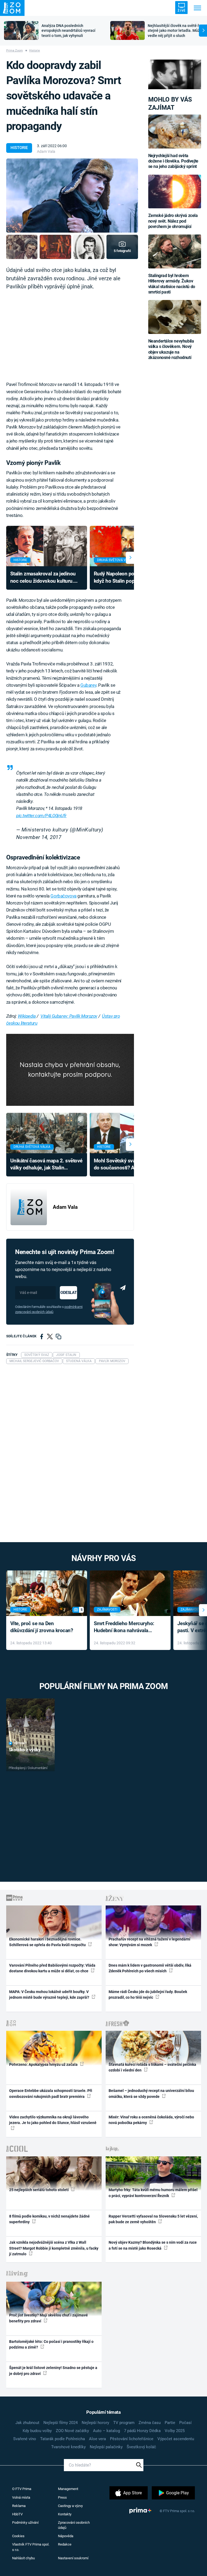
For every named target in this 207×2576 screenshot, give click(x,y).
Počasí (185, 2423)
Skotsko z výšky (25, 1750)
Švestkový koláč (141, 2447)
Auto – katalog (106, 2431)
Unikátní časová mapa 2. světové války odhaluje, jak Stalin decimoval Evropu (46, 1165)
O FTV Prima (22, 2489)
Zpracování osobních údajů (74, 2525)
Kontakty (65, 2514)
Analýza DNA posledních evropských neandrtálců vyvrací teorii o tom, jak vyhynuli (68, 31)
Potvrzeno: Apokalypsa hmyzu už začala (44, 2064)
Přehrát (20, 1743)
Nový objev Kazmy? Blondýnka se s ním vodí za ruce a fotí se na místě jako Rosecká (153, 2245)
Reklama (19, 2506)
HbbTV (17, 2514)
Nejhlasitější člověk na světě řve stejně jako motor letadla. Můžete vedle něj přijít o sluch (177, 31)
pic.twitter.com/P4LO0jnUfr (41, 816)
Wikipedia (27, 1016)
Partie (170, 2423)
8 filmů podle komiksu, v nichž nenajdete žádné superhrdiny (49, 2219)
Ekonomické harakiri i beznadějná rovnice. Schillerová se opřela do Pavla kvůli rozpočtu (48, 1942)
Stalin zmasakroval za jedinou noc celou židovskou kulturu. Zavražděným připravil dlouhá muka (43, 578)
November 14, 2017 (39, 837)
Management (68, 2489)
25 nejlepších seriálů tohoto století (39, 2190)
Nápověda (66, 2536)
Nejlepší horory (95, 2423)
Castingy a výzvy (70, 2506)
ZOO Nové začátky (72, 2431)
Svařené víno (25, 2439)
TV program (124, 2423)
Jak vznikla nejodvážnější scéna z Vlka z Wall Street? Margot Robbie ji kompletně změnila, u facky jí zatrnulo (54, 2248)
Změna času (150, 2423)
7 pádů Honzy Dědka (142, 2431)
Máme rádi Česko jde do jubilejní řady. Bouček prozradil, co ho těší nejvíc (148, 1995)
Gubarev (88, 685)
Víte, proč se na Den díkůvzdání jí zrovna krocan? (42, 1627)
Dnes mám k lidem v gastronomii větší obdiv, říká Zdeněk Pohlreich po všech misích (150, 1968)
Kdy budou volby (37, 2431)
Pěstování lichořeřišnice (132, 2439)
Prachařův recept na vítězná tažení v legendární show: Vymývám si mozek (149, 1942)
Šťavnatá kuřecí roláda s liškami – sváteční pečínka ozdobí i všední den (152, 2067)
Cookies (18, 2536)
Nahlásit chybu (23, 2558)
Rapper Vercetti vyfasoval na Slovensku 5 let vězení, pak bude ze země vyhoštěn (153, 2219)
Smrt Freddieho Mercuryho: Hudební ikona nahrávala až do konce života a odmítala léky (126, 1627)
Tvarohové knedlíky (68, 2447)
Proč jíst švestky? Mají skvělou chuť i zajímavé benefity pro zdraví (49, 2318)
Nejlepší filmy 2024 (61, 2423)
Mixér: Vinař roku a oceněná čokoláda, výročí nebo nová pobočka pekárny (151, 2120)
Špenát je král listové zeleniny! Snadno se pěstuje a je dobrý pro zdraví (53, 2370)
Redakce (65, 2544)
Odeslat (68, 1293)
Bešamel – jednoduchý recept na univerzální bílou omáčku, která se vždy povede (151, 2093)
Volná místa (21, 2497)
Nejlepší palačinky (106, 2447)
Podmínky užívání (25, 2523)
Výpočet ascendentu (176, 2439)
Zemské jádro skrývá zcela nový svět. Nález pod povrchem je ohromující (173, 221)
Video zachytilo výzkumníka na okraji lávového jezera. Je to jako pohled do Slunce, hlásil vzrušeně (53, 2120)
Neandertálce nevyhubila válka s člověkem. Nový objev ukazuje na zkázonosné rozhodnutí (171, 349)
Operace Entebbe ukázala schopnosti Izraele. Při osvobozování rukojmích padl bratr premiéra (51, 2093)
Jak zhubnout (27, 2423)
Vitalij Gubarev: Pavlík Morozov (69, 1016)
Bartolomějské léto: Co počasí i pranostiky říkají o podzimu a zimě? (51, 2344)
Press (62, 2497)
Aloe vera (97, 2439)
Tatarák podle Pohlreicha (63, 2439)
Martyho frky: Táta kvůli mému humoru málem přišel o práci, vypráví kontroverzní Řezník (153, 2193)
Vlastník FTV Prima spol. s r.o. (31, 2547)
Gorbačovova (63, 896)
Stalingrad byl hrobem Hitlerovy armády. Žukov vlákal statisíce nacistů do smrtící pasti (172, 284)
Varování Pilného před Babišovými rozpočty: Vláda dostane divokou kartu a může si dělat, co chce (52, 1968)
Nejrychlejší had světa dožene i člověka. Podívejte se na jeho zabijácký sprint (173, 161)
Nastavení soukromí (73, 2558)
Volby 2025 (175, 2431)
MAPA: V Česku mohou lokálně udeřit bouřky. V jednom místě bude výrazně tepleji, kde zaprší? (50, 1995)
